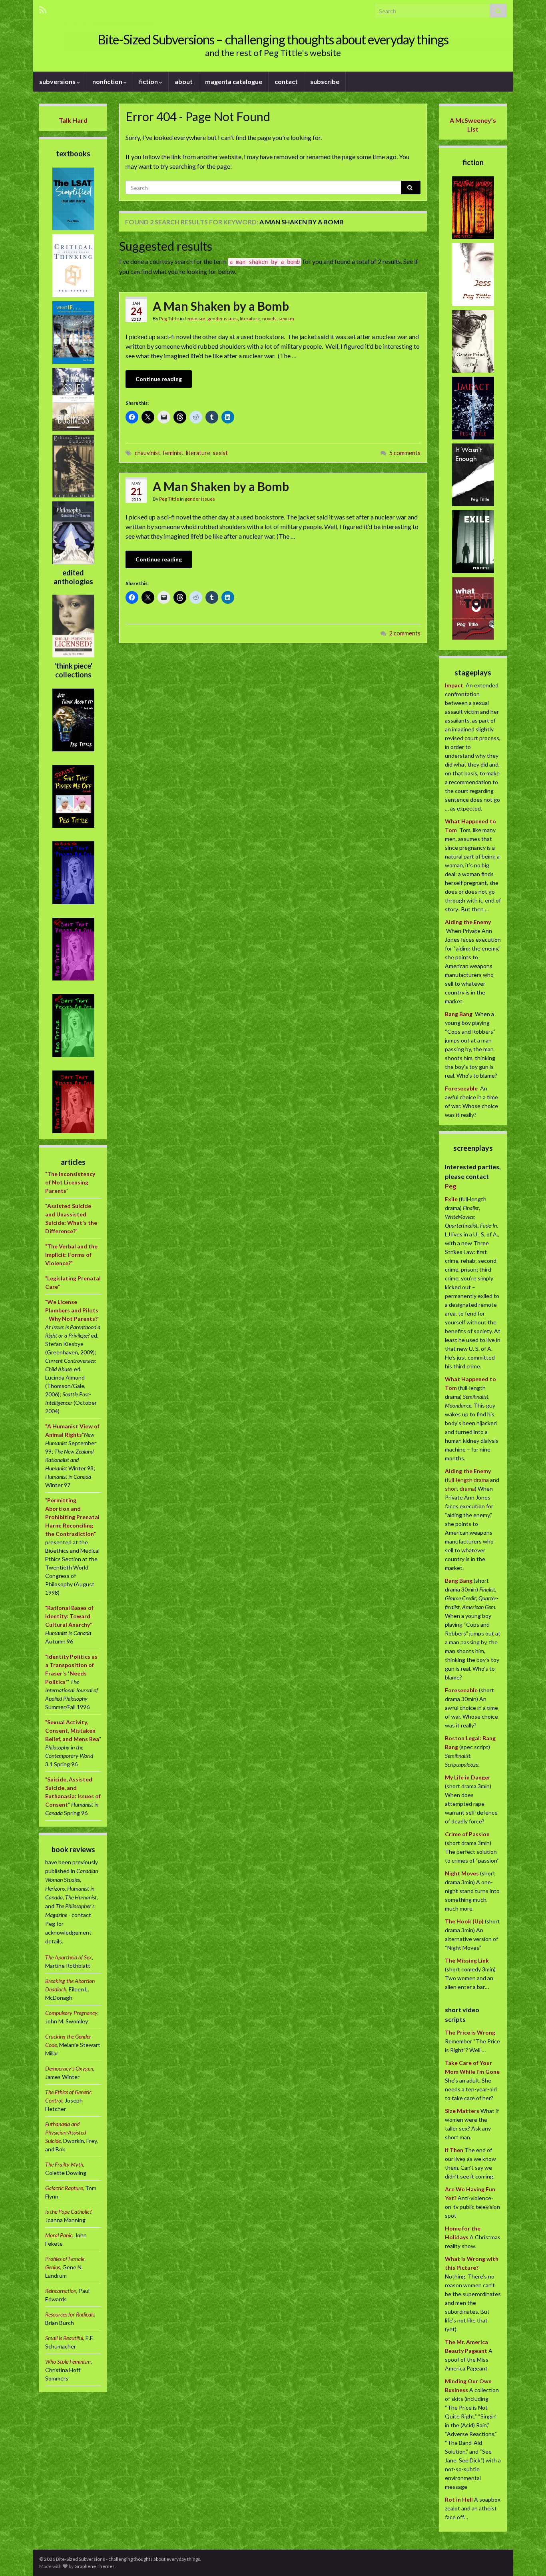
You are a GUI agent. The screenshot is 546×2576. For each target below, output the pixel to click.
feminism (195, 319)
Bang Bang (459, 1014)
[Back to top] (528, 2558)
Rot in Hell (459, 2499)
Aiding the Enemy (468, 922)
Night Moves (462, 1873)
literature (250, 319)
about (184, 81)
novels (269, 319)
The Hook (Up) (464, 1921)
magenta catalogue (234, 81)
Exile (451, 1199)
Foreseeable (461, 1088)
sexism (286, 319)
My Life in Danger (468, 1777)
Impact (454, 685)
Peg (450, 1186)
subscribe (325, 81)
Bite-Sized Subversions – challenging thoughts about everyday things (273, 39)
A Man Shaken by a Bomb (221, 306)
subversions (58, 81)
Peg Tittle (169, 319)
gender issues (223, 319)
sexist (220, 453)
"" (70, 1182)
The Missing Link (467, 1960)
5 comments (405, 453)
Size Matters (462, 2111)
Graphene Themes (95, 2566)
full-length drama (468, 1480)
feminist (173, 453)
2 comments (405, 633)
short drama (460, 1489)
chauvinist (147, 453)
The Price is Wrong (470, 2032)
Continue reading (159, 379)
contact (286, 81)
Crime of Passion (467, 1834)
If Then (454, 2150)
